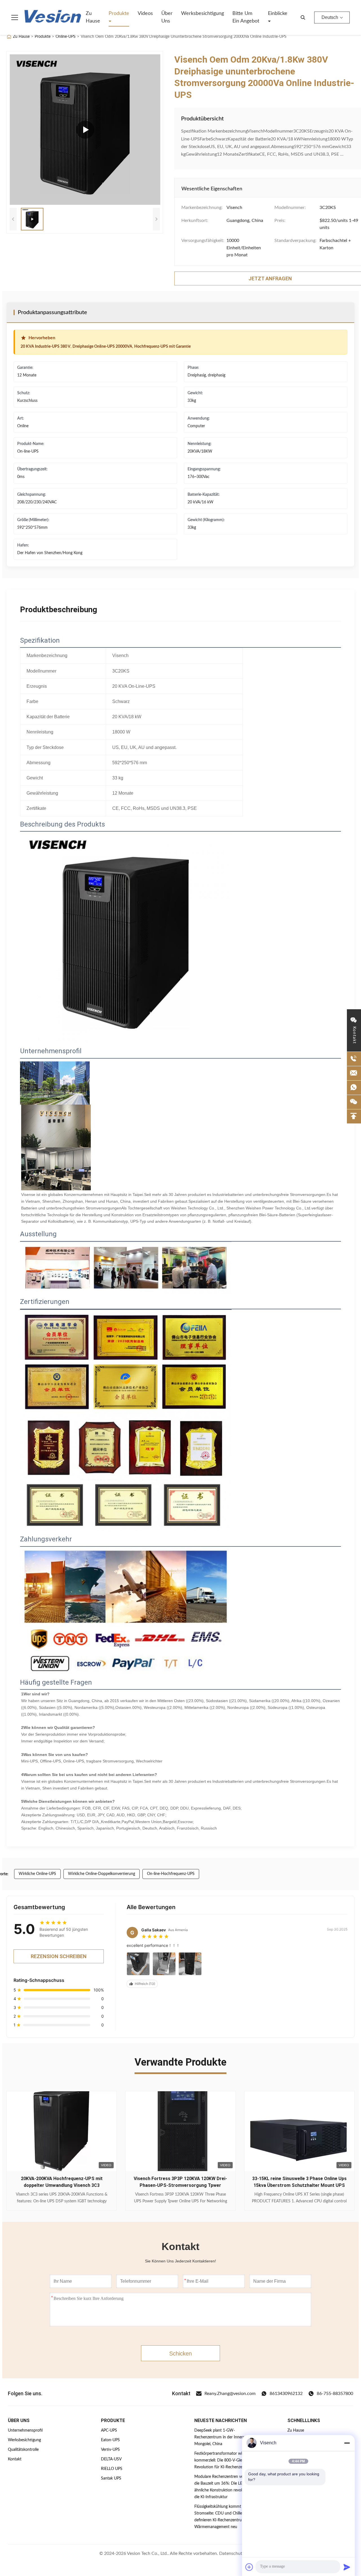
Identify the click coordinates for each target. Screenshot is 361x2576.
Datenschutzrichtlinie (240, 2553)
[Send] (347, 2567)
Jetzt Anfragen (62, 2198)
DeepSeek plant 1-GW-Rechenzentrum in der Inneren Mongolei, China (221, 2437)
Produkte (119, 14)
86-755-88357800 (335, 2394)
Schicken (180, 2354)
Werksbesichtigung (202, 14)
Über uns (167, 17)
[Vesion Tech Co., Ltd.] (53, 17)
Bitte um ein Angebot (246, 17)
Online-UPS (66, 37)
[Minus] (347, 2443)
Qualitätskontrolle (23, 2450)
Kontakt (15, 2459)
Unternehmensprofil (25, 2430)
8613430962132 (286, 2394)
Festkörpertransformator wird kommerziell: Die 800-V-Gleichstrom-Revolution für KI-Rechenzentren (226, 2460)
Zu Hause (93, 17)
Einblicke (278, 14)
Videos (145, 14)
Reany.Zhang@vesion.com (230, 2394)
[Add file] (249, 2567)
